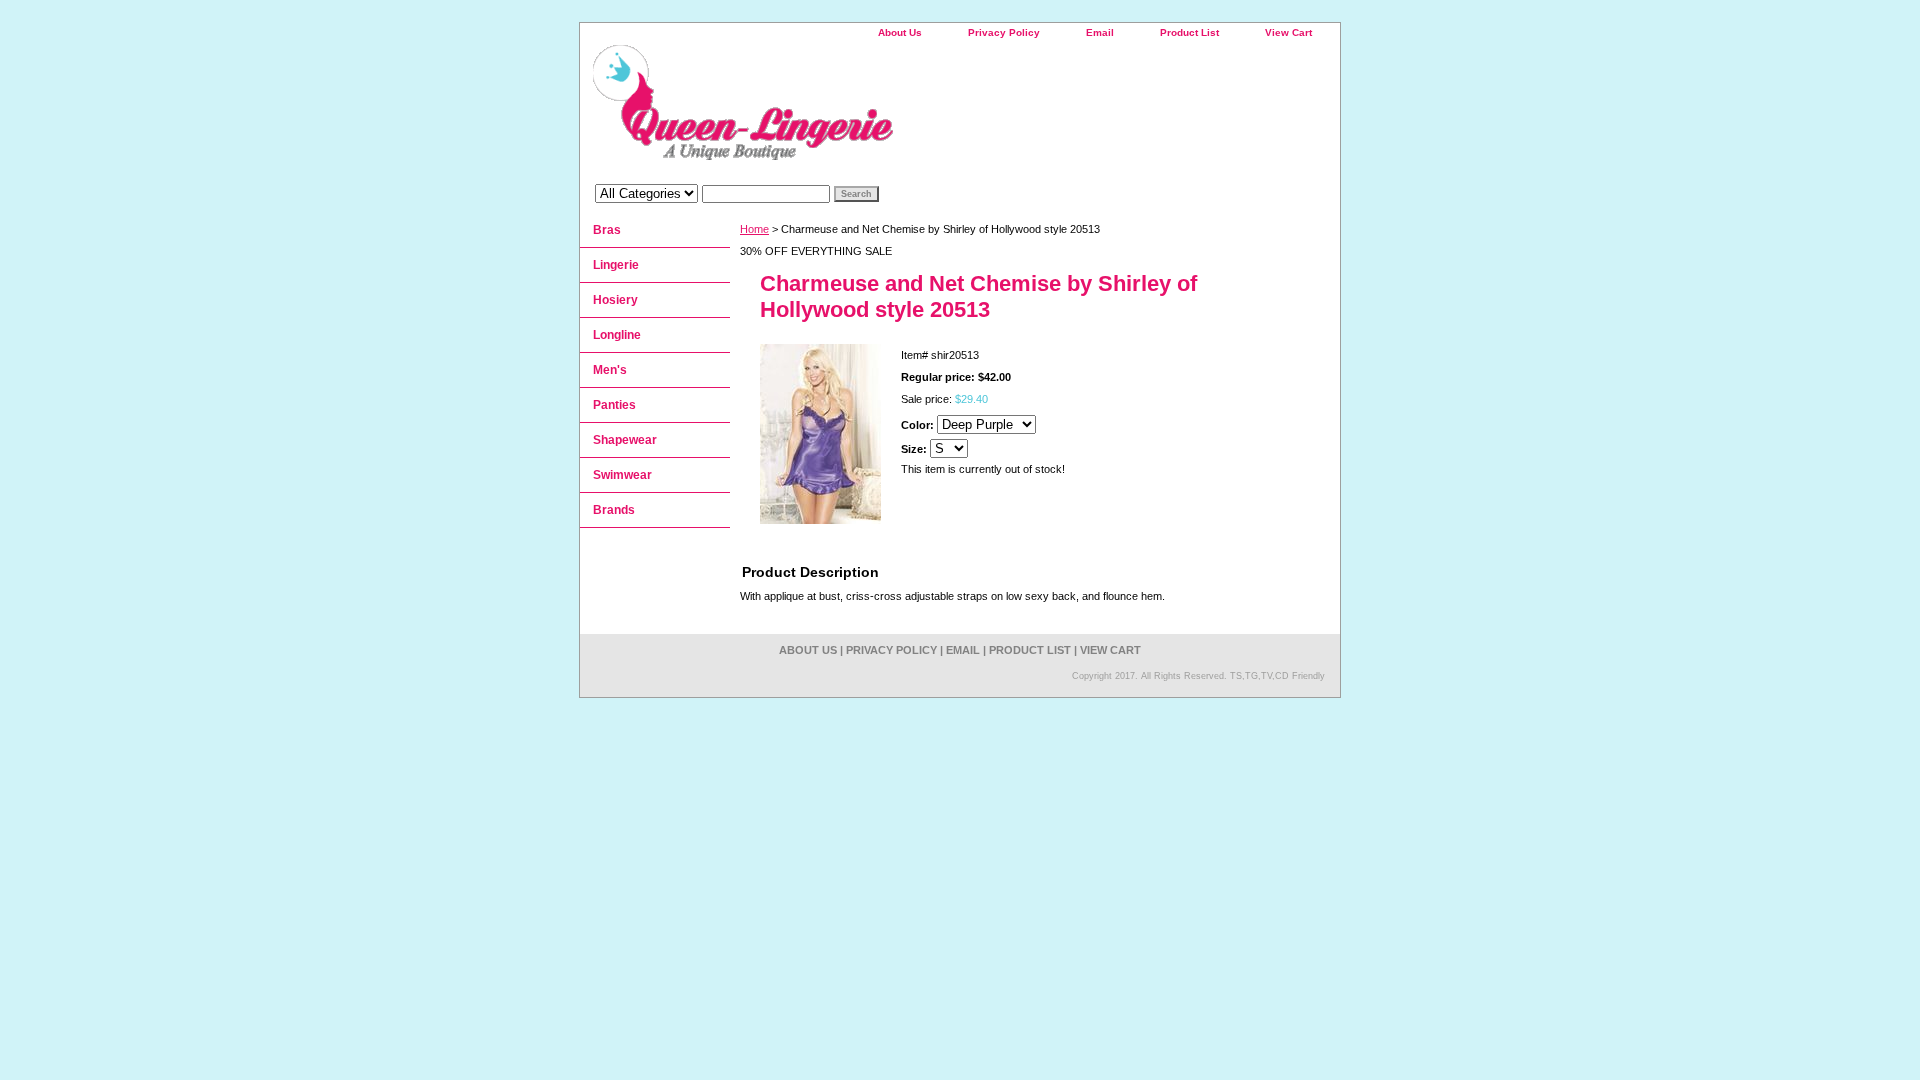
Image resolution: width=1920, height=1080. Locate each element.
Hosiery (615, 300)
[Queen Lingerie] (830, 109)
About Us (900, 32)
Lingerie (616, 265)
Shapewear (625, 440)
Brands (614, 510)
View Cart (1288, 32)
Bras (607, 230)
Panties (614, 405)
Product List (1189, 32)
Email (1100, 32)
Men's (610, 370)
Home (754, 229)
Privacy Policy (1004, 32)
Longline (617, 335)
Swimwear (622, 475)
